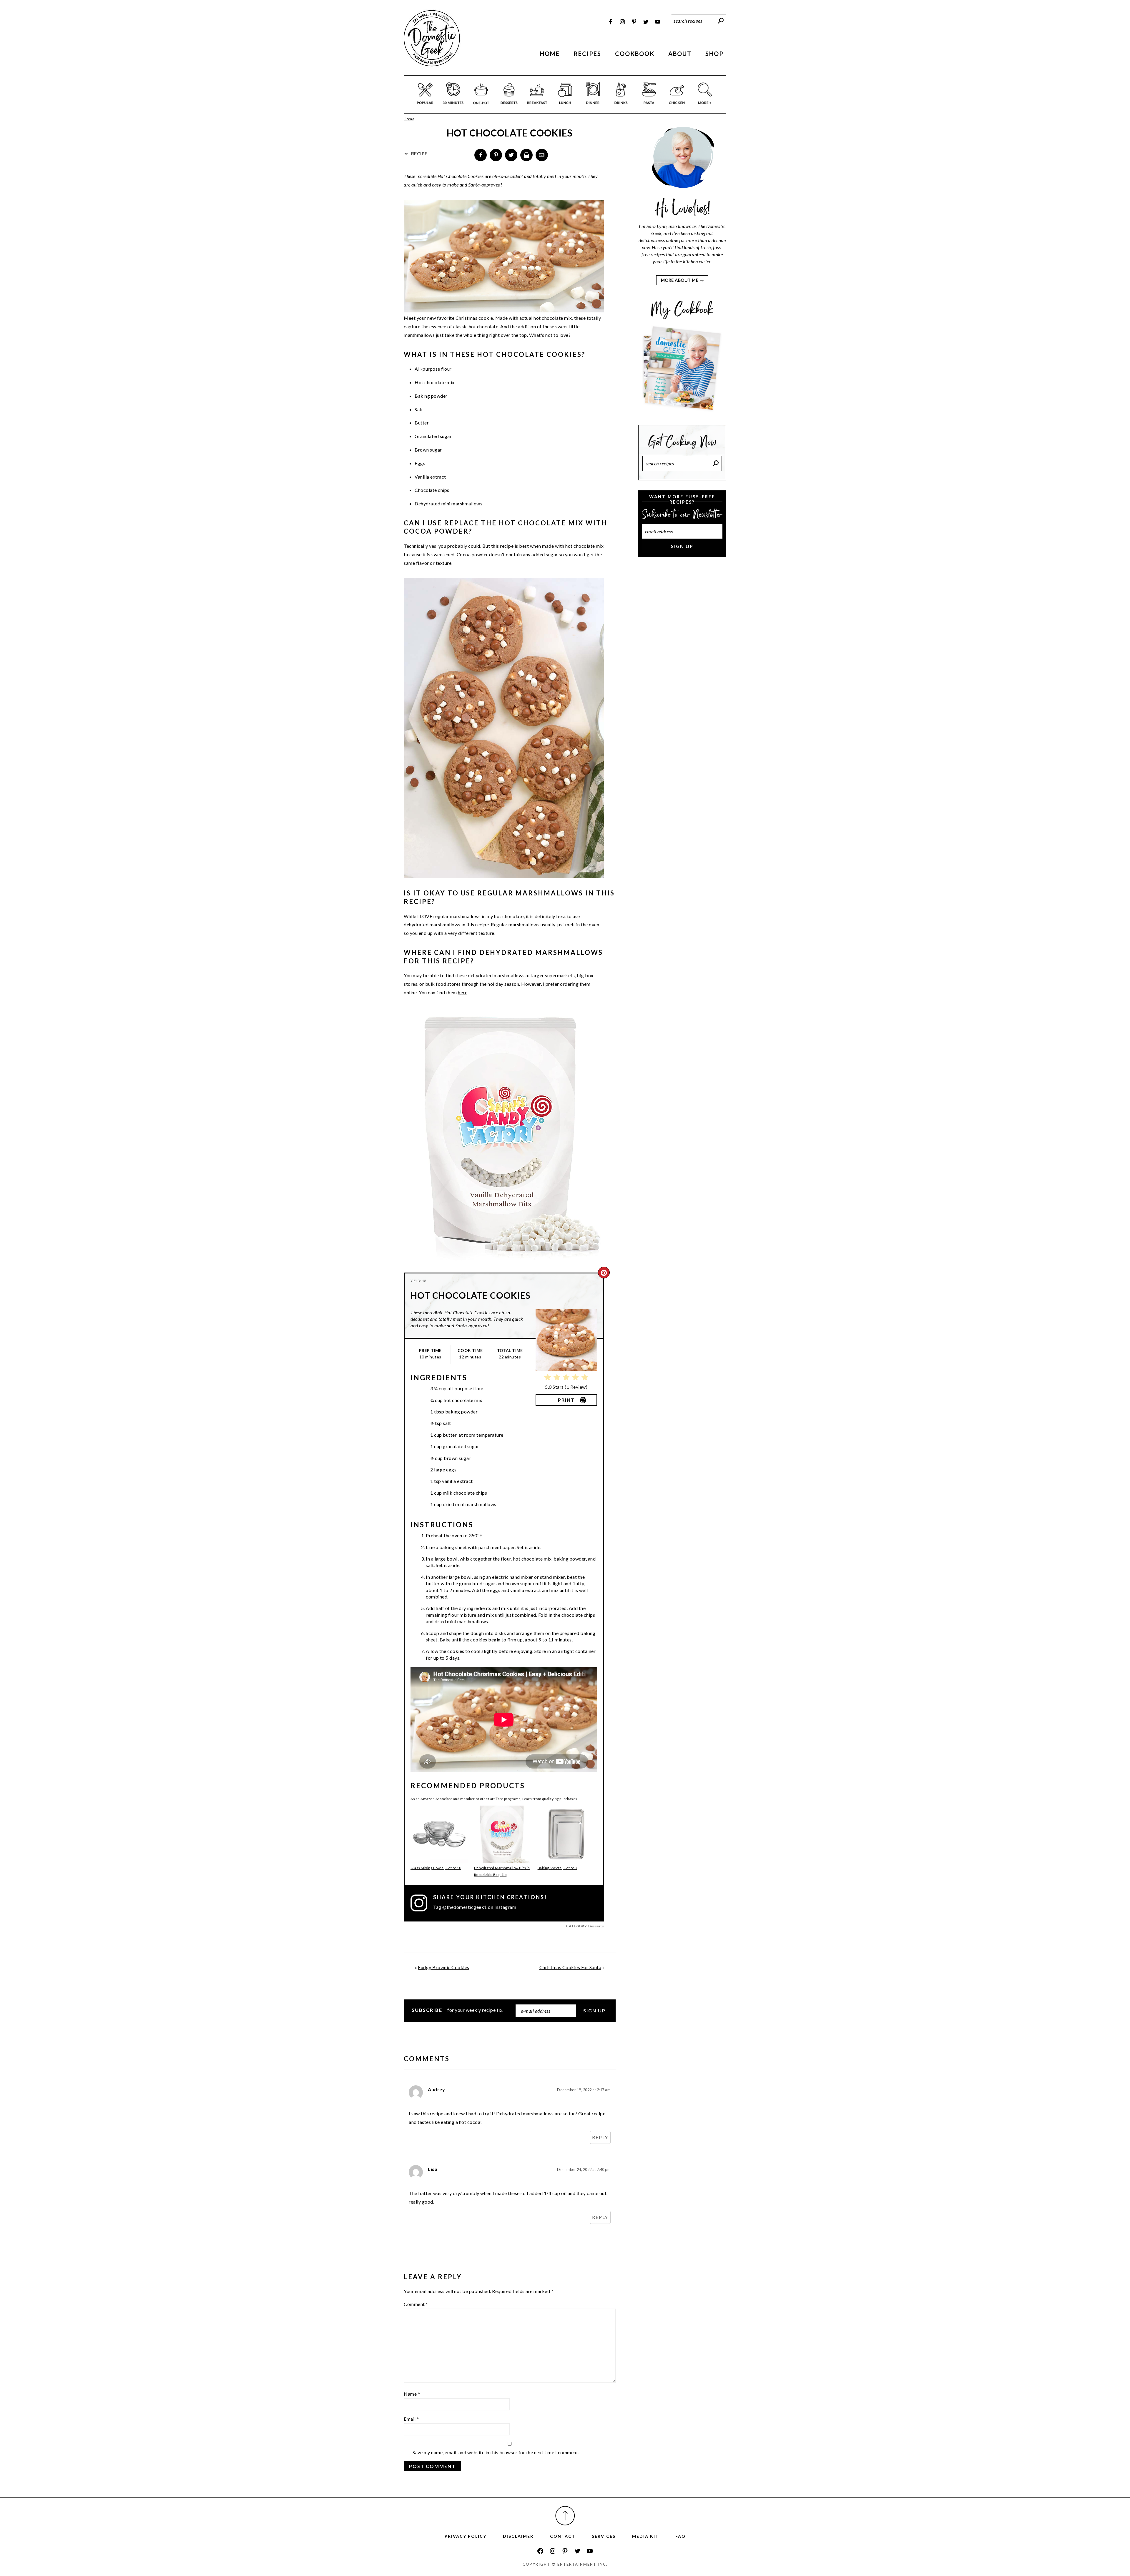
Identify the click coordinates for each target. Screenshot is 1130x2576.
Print (566, 1400)
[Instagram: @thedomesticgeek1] (422, 1903)
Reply (600, 2137)
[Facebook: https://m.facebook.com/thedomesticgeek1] (540, 2551)
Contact (563, 2536)
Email (411, 2419)
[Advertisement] (682, 660)
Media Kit (645, 2536)
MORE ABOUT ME (680, 280)
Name (412, 2394)
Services (604, 2536)
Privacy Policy (466, 2536)
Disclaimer (518, 2536)
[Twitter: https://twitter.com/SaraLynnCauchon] (577, 2551)
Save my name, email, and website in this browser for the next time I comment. (496, 2452)
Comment (416, 2304)
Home (409, 119)
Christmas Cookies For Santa (570, 1967)
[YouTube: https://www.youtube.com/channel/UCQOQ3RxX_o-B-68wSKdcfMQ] (590, 2551)
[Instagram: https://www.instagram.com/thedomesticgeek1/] (553, 2551)
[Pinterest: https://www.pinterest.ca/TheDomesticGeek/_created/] (565, 2551)
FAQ (681, 2536)
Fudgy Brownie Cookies (444, 1967)
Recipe (419, 153)
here (463, 992)
